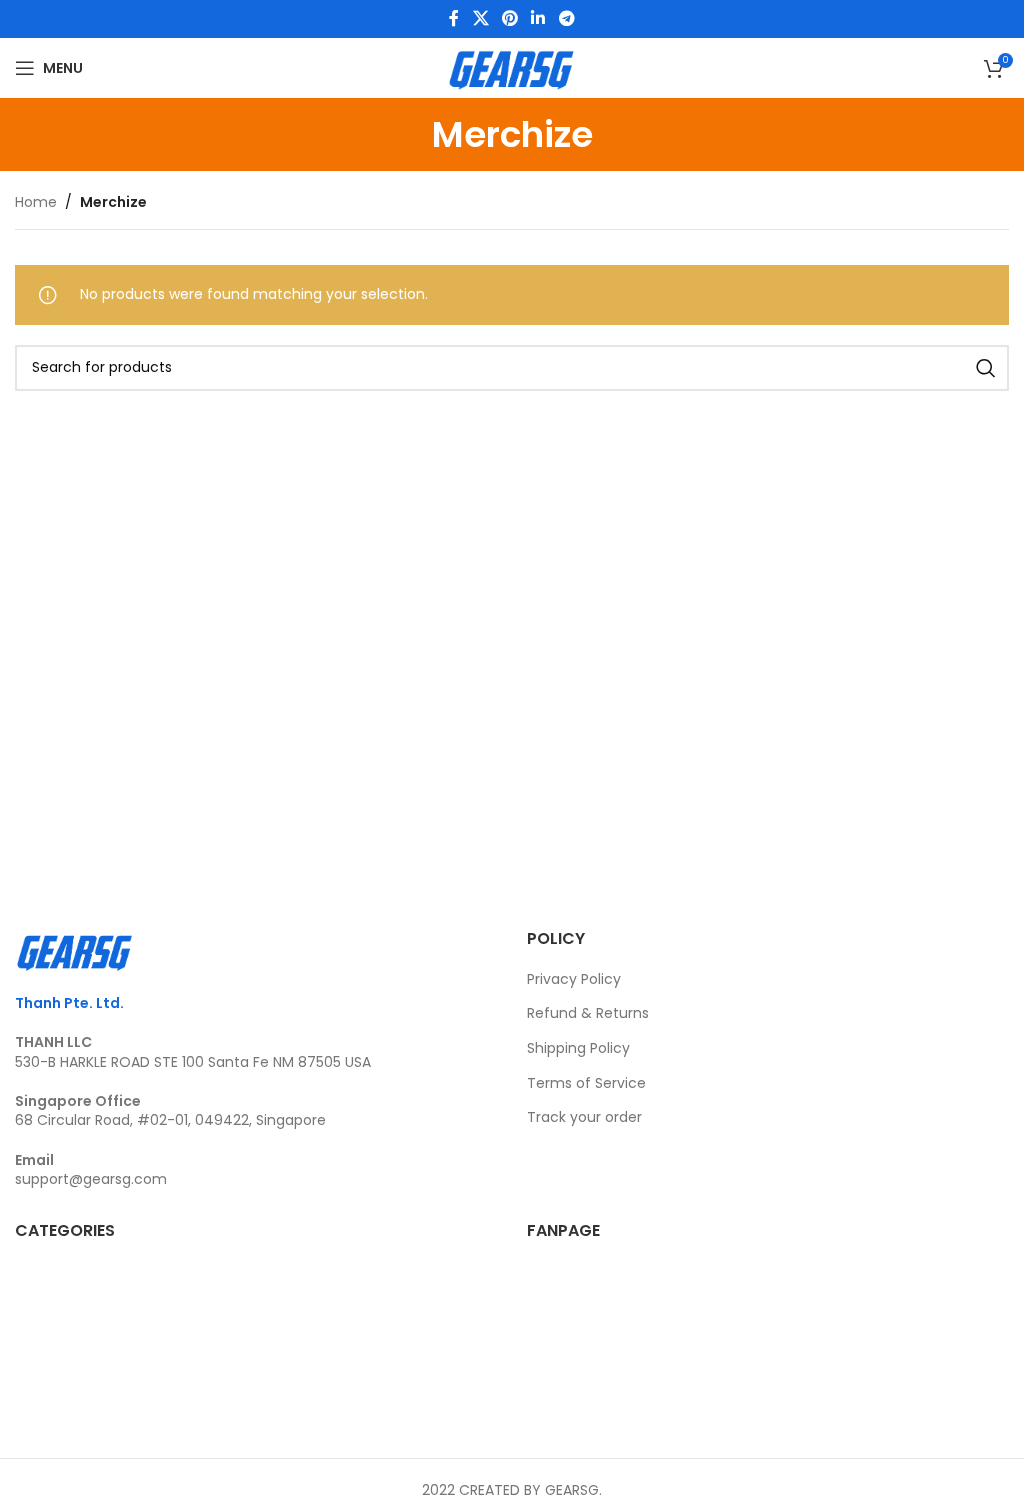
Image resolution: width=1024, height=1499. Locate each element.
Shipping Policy (578, 1048)
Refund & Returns (588, 1013)
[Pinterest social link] (509, 18)
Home (36, 202)
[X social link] (480, 18)
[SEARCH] (986, 368)
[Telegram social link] (566, 18)
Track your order (584, 1117)
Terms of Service (586, 1083)
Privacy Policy (574, 979)
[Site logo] (511, 67)
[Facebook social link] (454, 18)
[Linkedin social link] (538, 18)
